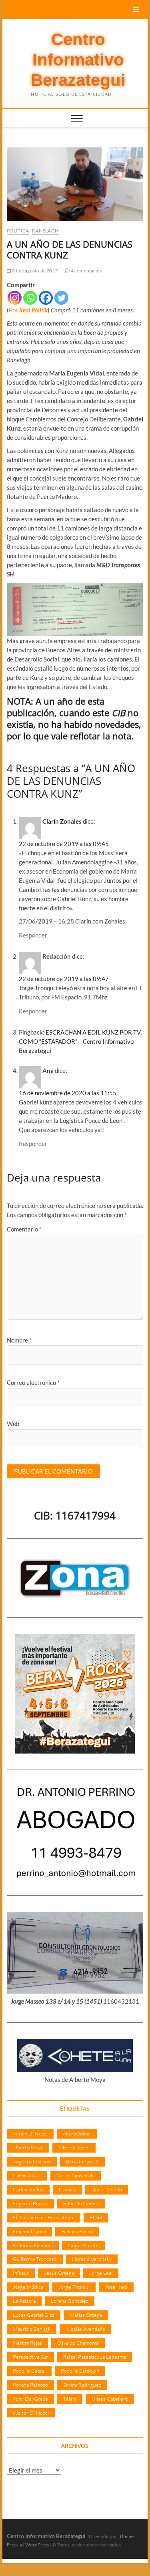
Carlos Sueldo (28, 2189)
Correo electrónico (33, 1382)
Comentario (24, 1229)
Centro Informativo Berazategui (78, 60)
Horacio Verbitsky (92, 2259)
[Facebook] (46, 298)
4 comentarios (86, 271)
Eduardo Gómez (81, 2203)
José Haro (116, 2287)
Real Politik (33, 310)
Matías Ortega (86, 2315)
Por (14, 310)
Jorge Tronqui (74, 2287)
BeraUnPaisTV (82, 2161)
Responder (33, 935)
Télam (70, 2399)
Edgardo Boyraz (30, 2203)
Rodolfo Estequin (80, 2371)
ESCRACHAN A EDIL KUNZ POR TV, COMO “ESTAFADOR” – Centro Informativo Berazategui (80, 1041)
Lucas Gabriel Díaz (34, 2315)
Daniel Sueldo (107, 2189)
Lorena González (70, 2301)
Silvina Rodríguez (82, 2385)
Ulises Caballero (110, 2399)
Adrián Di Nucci (30, 2133)
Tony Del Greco (30, 2399)
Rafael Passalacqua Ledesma (95, 2357)
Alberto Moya (28, 2147)
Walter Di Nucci (31, 2413)
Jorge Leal (101, 2273)
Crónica (67, 2189)
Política (18, 231)
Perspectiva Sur (30, 2357)
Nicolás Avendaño (85, 2329)
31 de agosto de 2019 (35, 271)
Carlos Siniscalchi (76, 2175)
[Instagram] (15, 298)
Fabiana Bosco (77, 2231)
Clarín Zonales (62, 821)
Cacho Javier (27, 2175)
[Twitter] (61, 298)
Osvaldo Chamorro (78, 2343)
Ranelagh (45, 231)
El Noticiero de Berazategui (44, 2217)
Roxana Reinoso (30, 2385)
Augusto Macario (32, 2161)
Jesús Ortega (59, 2273)
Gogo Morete (83, 2245)
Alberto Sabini (74, 2147)
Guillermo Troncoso (35, 2259)
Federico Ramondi (33, 2245)
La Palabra (24, 2301)
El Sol (96, 2217)
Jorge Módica (28, 2287)
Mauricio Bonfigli (32, 2329)
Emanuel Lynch (29, 2231)
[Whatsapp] (30, 298)
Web (13, 1424)
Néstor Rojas (27, 2343)
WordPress (37, 2545)
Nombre (19, 1340)
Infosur (21, 2273)
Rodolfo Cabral (29, 2371)
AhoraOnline (77, 2133)
